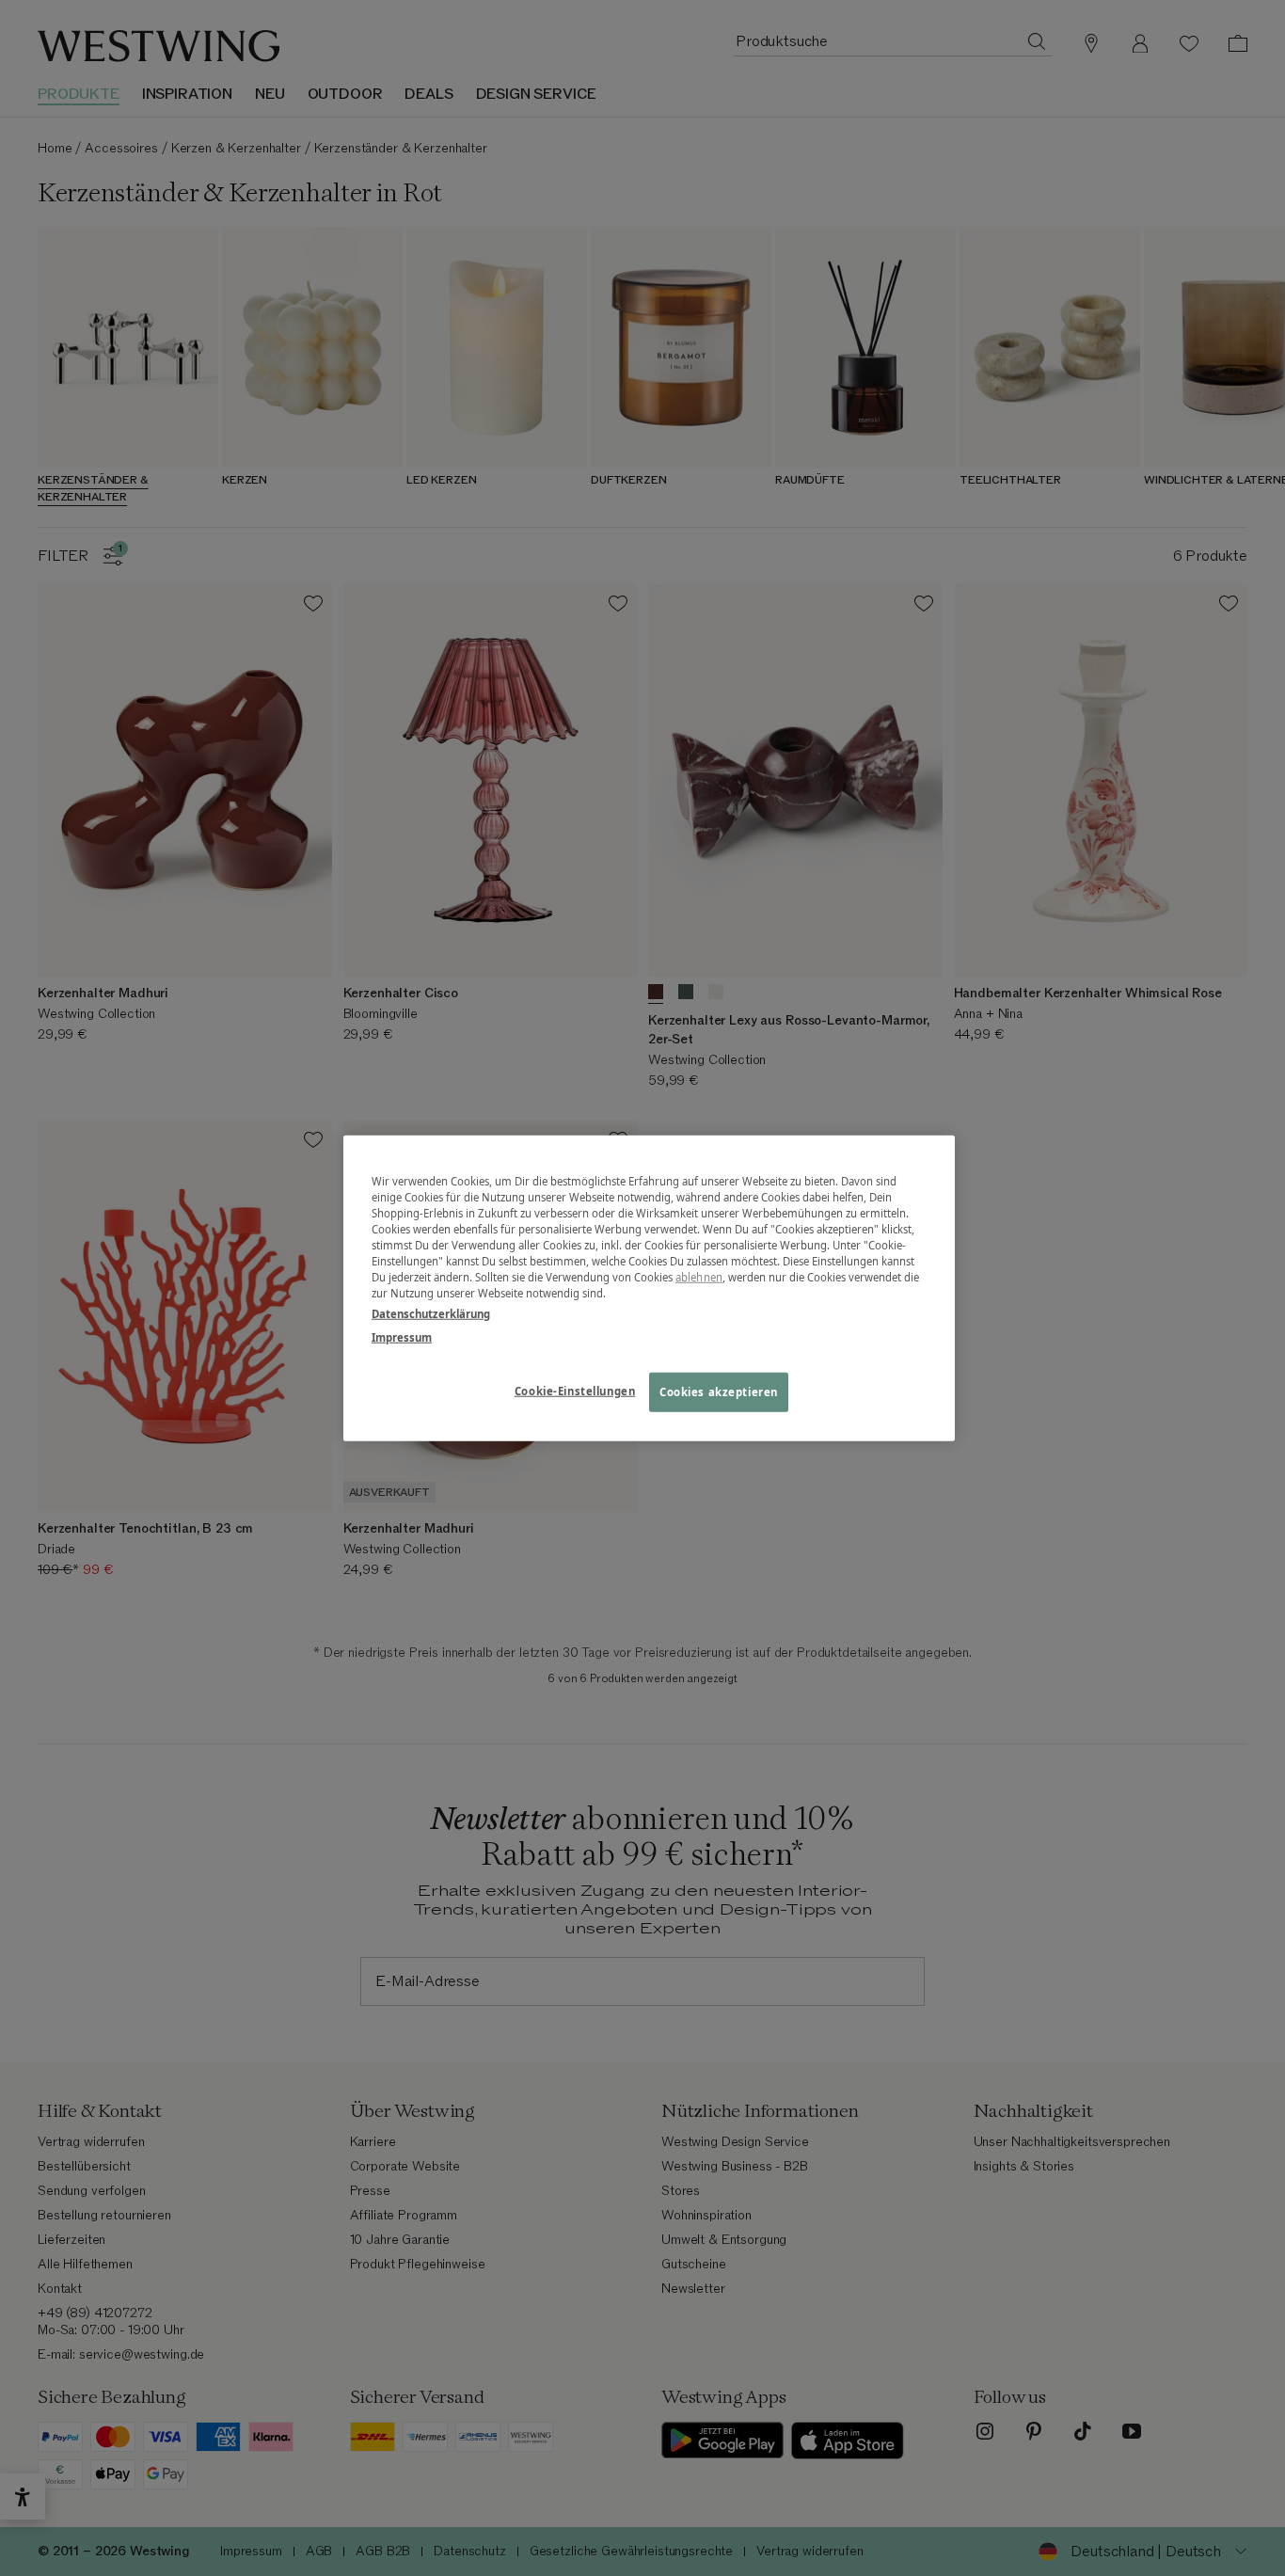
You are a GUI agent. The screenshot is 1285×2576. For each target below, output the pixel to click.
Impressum (402, 1336)
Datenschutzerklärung (431, 1313)
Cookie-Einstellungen (575, 1390)
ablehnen (699, 1277)
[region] (649, 1288)
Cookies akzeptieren (719, 1391)
